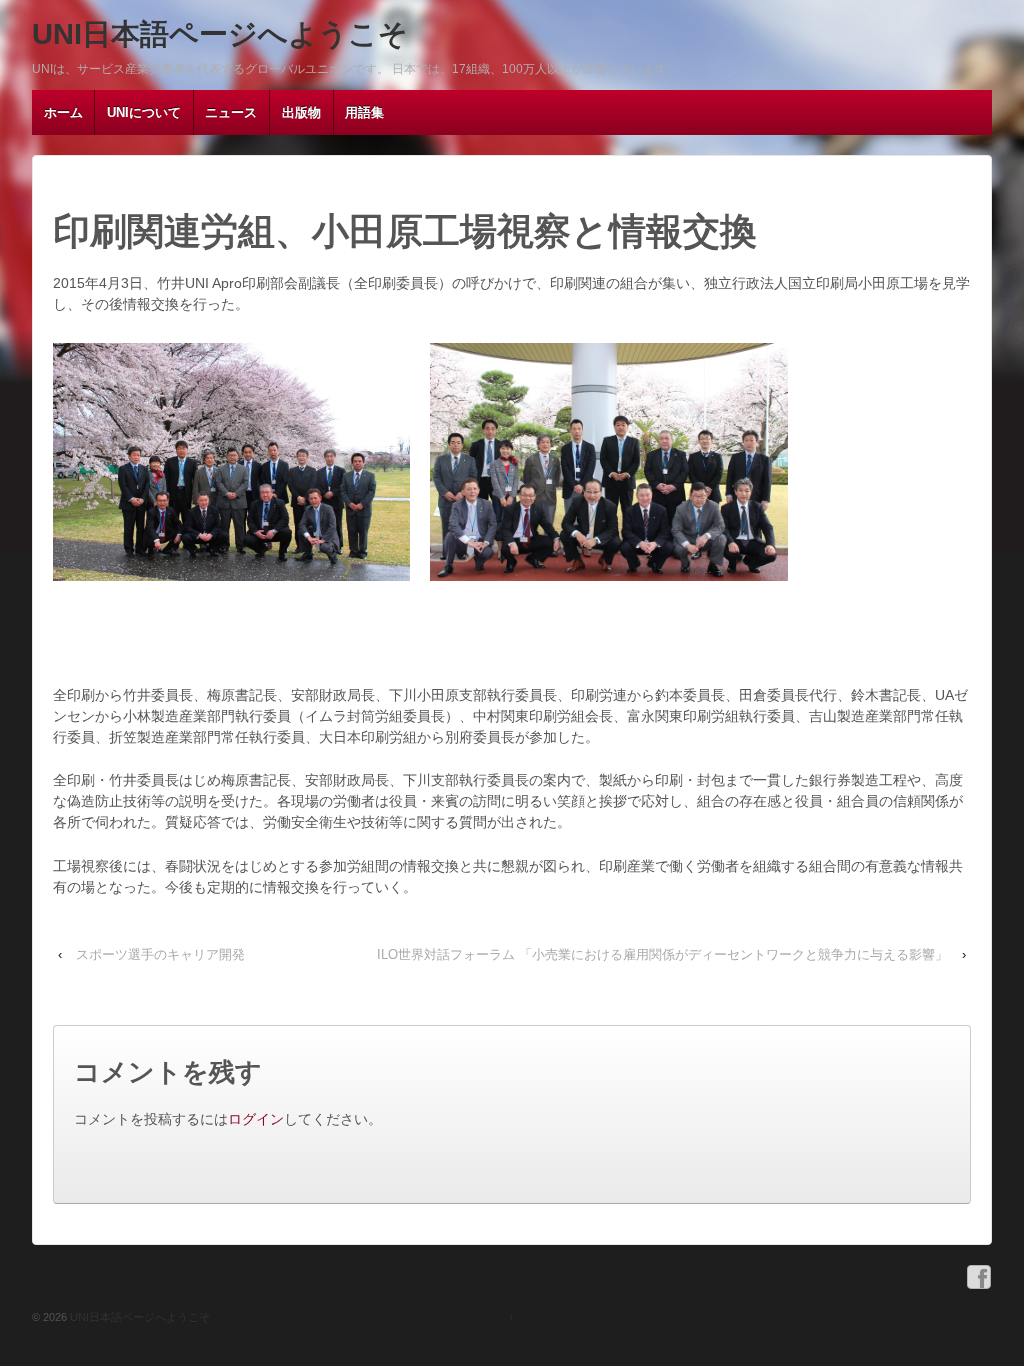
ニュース (231, 112)
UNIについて (144, 112)
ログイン (256, 1119)
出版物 (301, 112)
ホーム (63, 112)
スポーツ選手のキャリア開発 (160, 954)
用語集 (364, 112)
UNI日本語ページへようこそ (220, 34)
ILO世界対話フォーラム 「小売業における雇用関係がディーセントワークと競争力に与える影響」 (662, 954)
